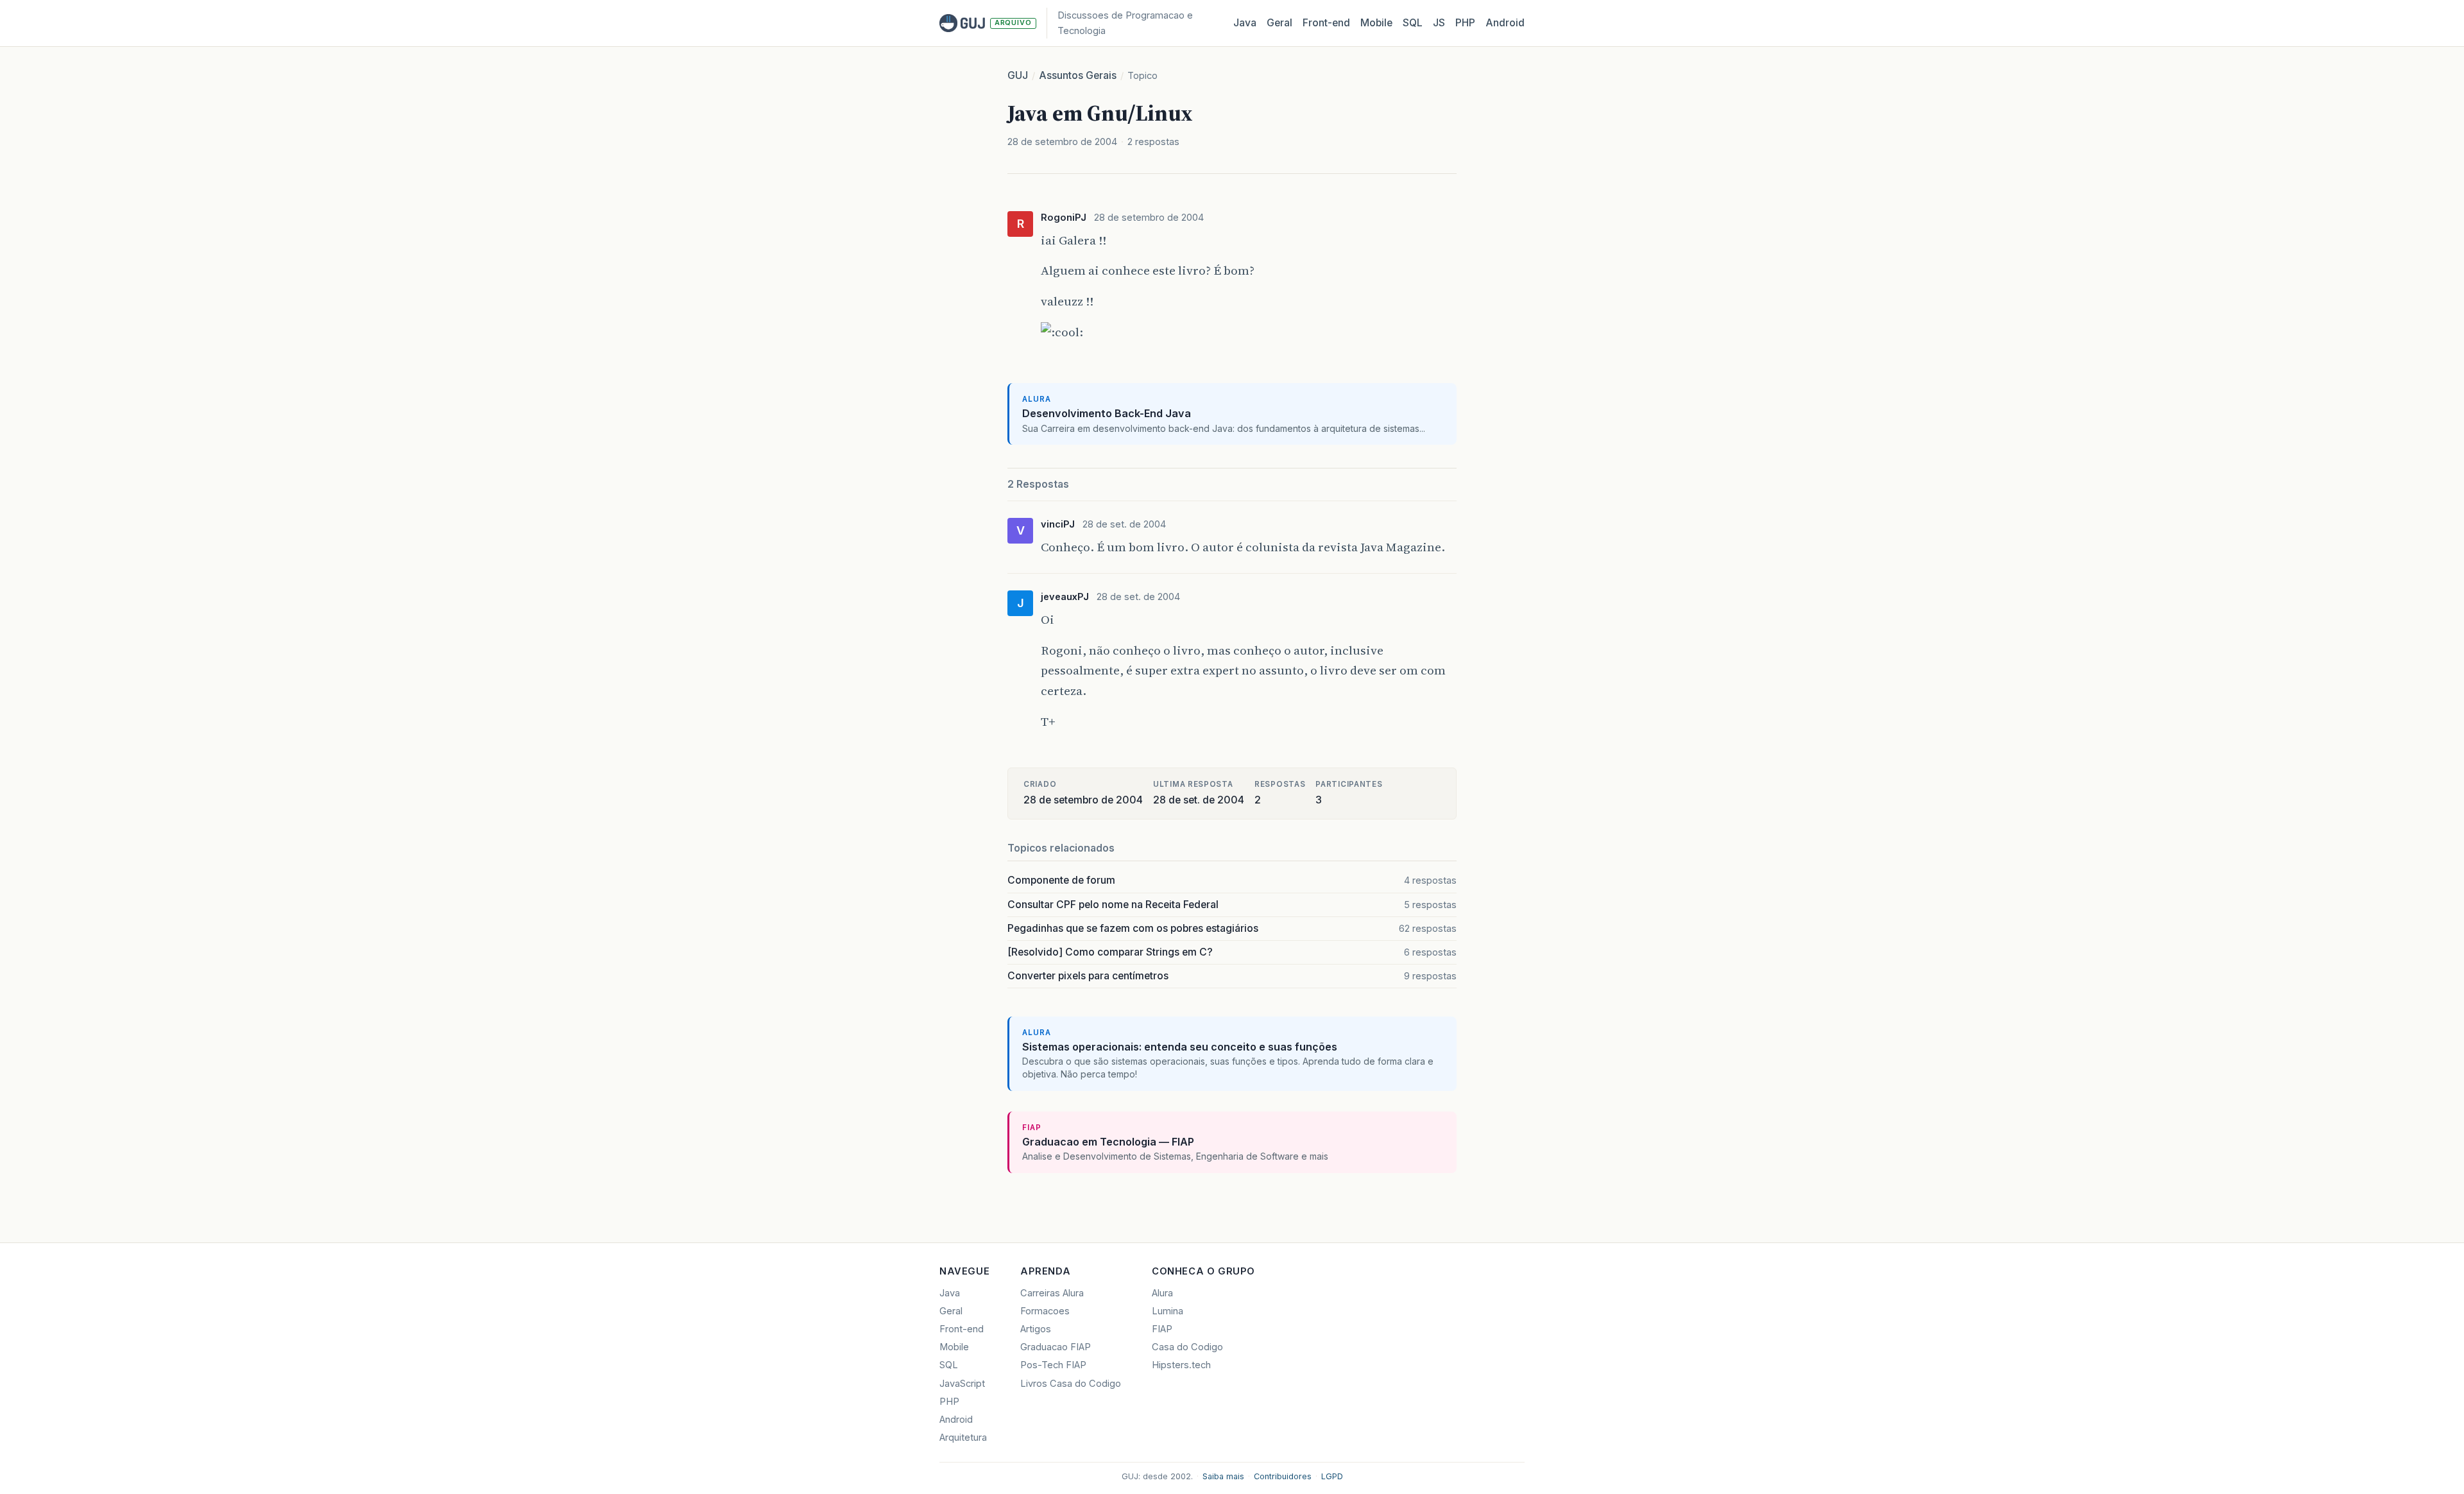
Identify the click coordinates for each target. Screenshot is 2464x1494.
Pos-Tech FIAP (1053, 1365)
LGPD (1332, 1476)
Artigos (1036, 1329)
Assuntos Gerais (1078, 75)
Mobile (1376, 23)
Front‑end (1326, 23)
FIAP (1162, 1329)
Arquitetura (963, 1438)
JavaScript (962, 1384)
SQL (1413, 23)
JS (1439, 23)
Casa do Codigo (1187, 1347)
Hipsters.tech (1181, 1365)
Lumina (1168, 1311)
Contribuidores (1283, 1476)
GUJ (1018, 75)
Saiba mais (1223, 1476)
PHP (1465, 23)
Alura (1162, 1293)
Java (1245, 23)
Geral (1279, 23)
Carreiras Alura (1052, 1293)
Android (1505, 23)
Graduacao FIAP (1056, 1347)
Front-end (962, 1329)
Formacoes (1045, 1311)
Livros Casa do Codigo (1071, 1384)
